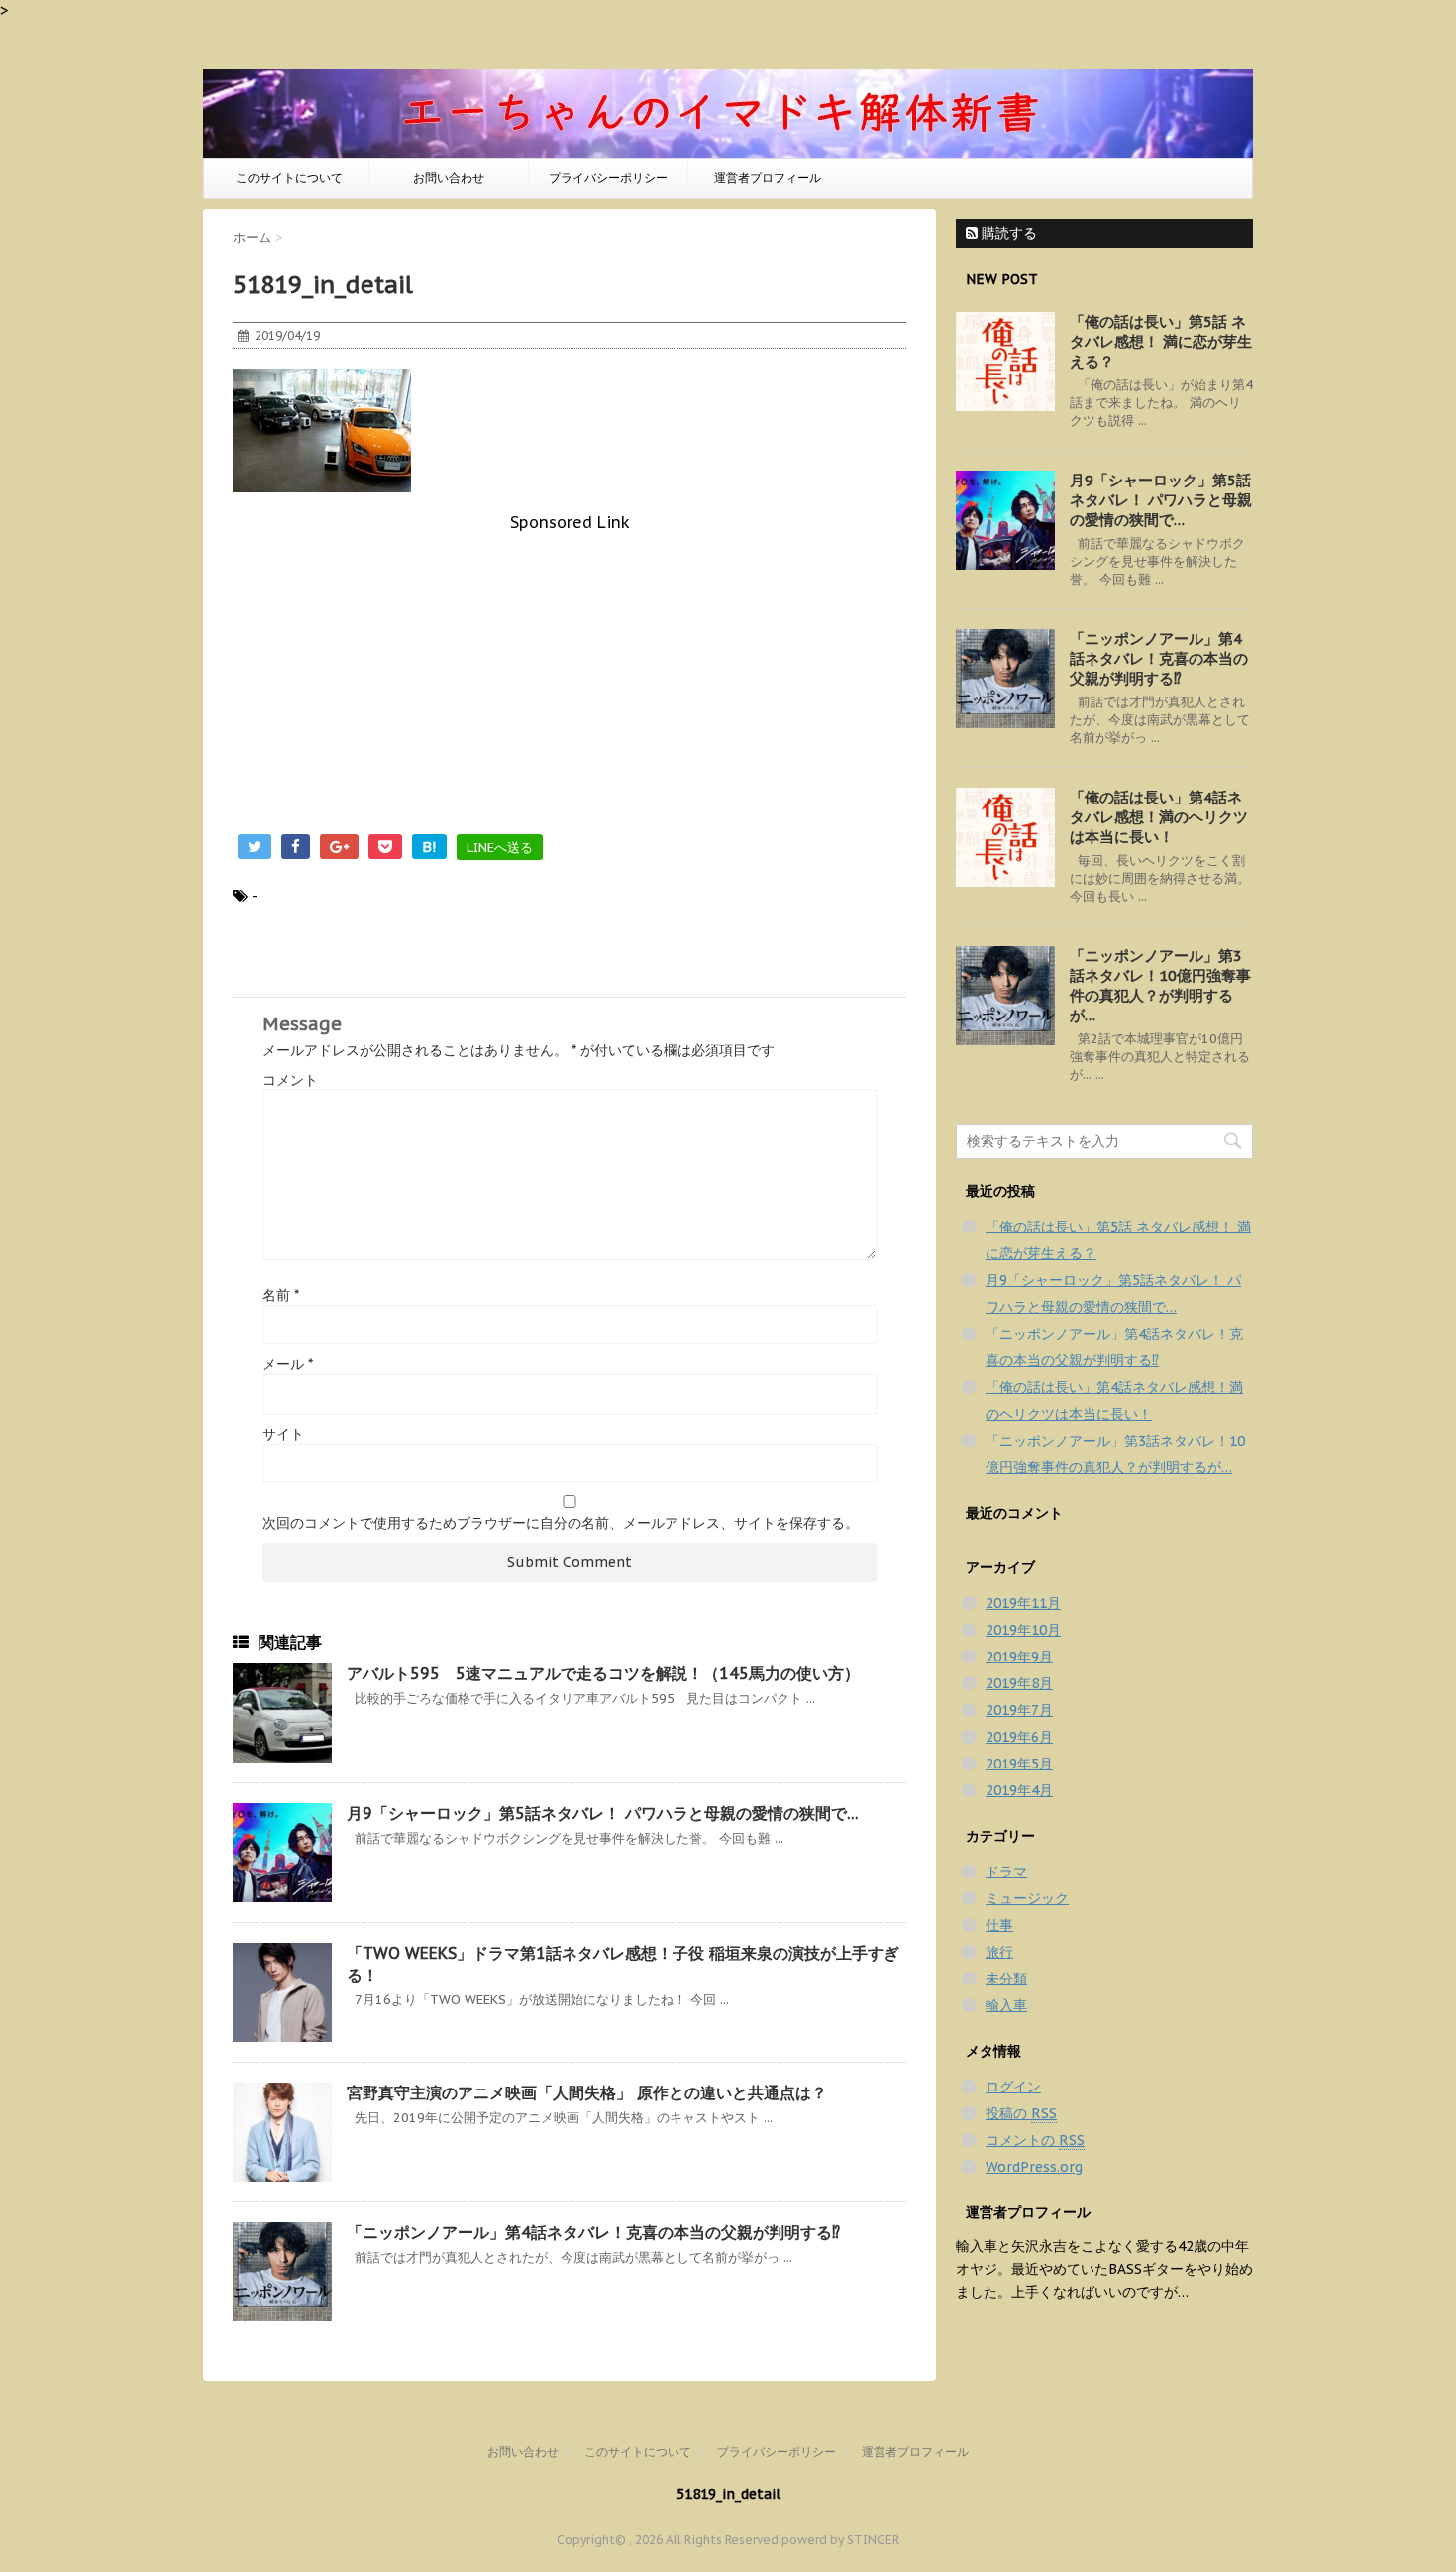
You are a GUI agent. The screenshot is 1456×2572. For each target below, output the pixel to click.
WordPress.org (1034, 2167)
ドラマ (1006, 1872)
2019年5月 (1019, 1764)
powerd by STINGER (840, 2540)
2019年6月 (1019, 1737)
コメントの (1035, 2140)
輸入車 (1006, 2005)
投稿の (1021, 2113)
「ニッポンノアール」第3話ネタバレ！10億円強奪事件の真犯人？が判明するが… (1160, 985)
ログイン (1013, 2087)
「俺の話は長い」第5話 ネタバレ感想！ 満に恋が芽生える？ (1161, 341)
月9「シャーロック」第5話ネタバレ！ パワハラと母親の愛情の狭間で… (603, 1813)
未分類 (1006, 1979)
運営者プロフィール (768, 178)
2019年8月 (1019, 1683)
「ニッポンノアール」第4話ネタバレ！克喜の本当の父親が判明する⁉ (593, 2232)
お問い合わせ (449, 178)
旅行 (999, 1952)
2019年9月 (1019, 1657)
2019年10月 (1023, 1630)
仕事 (999, 1925)
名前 (281, 1295)
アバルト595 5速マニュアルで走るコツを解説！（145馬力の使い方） (603, 1673)
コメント (290, 1080)
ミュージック (1027, 1898)
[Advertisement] (570, 671)
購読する (1007, 233)
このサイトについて (289, 178)
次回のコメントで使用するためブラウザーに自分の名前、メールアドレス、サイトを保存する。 (561, 1523)
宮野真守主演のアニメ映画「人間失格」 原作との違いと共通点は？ (587, 2092)
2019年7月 (1019, 1710)
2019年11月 (1023, 1603)
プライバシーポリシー (608, 178)
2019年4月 (1019, 1790)
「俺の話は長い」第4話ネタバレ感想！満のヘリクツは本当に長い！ (1159, 817)
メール (288, 1364)
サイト (283, 1434)
